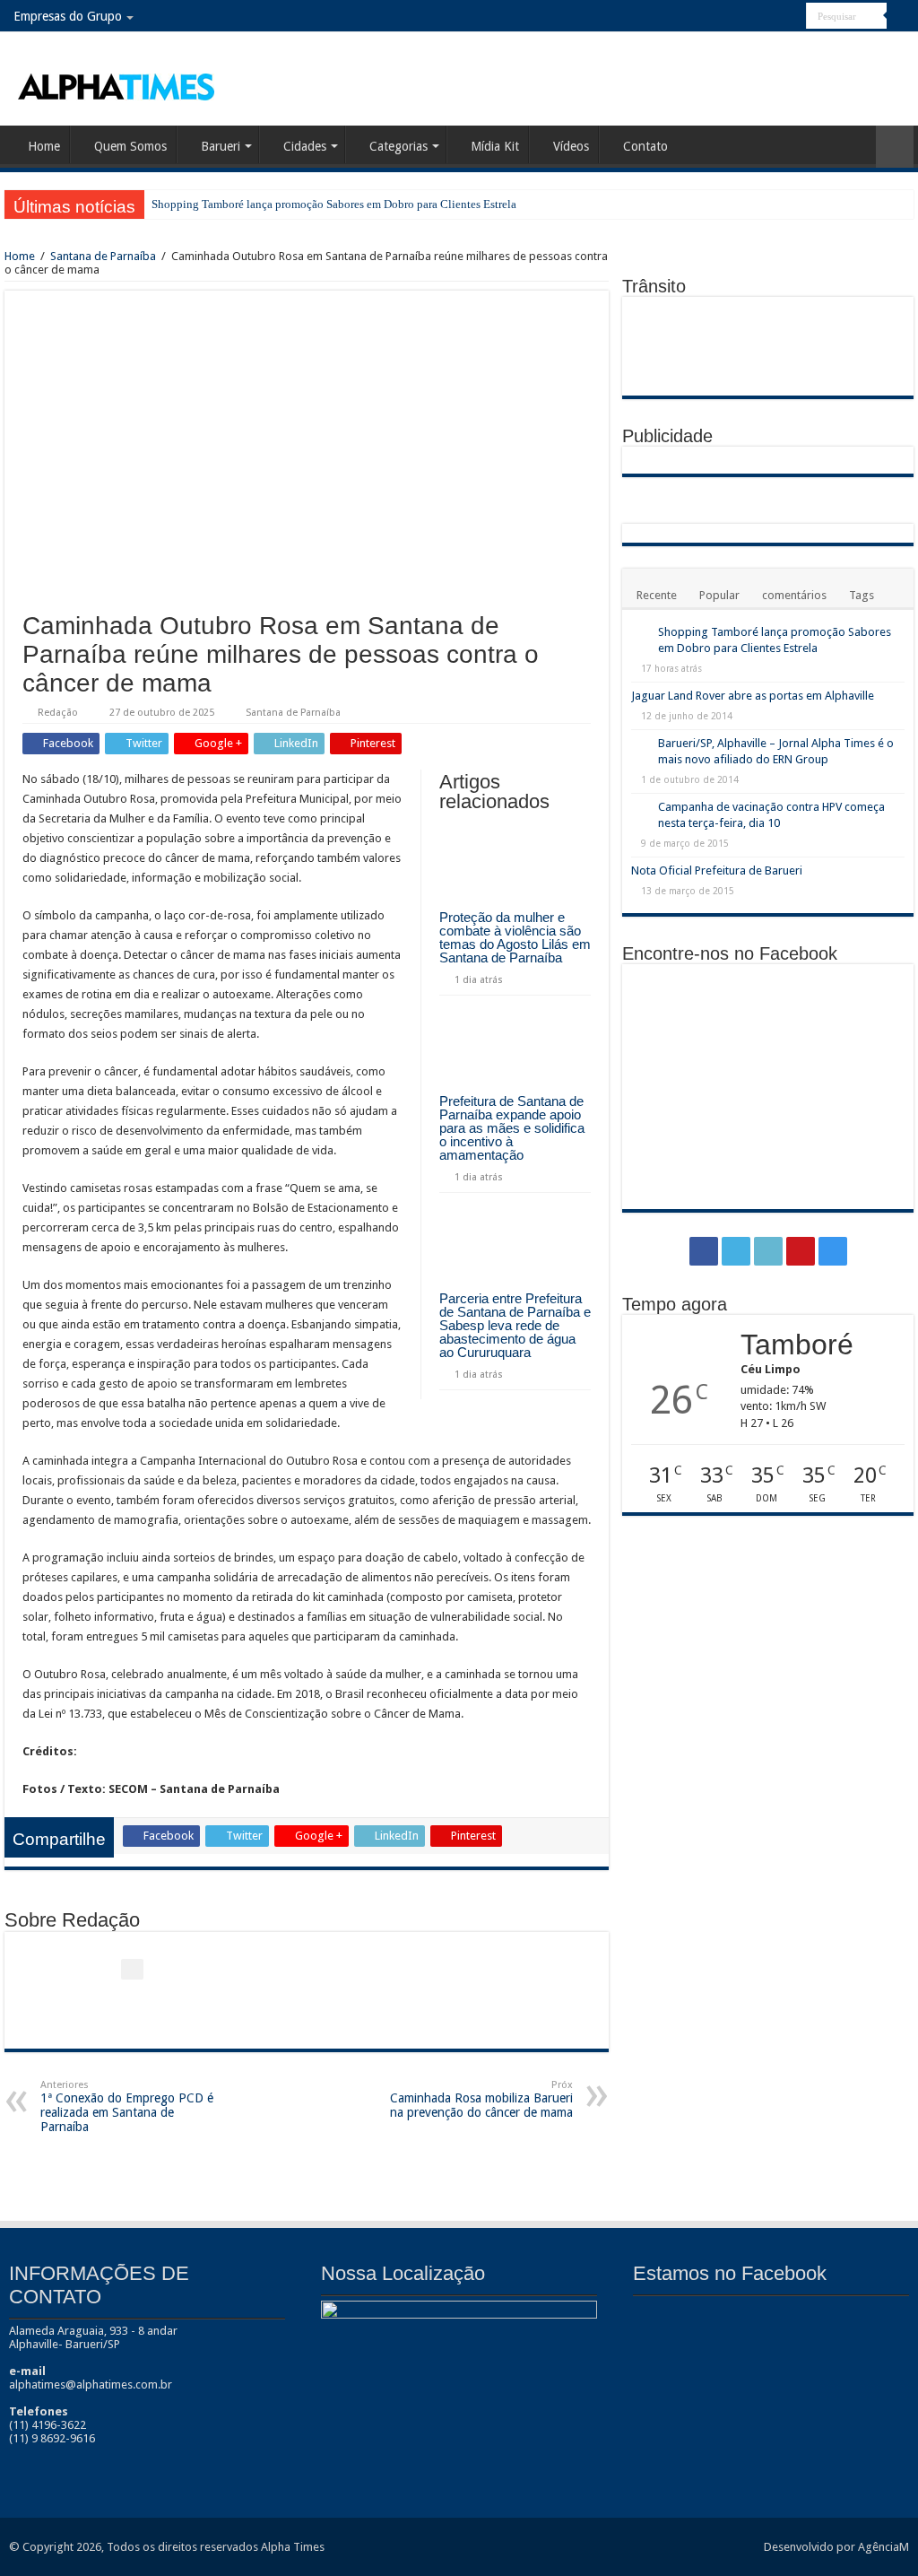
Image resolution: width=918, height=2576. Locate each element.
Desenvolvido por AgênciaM (836, 2547)
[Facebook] (725, 17)
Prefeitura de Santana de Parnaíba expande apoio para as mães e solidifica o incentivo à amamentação (512, 1128)
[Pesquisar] (900, 16)
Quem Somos (130, 146)
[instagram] (793, 17)
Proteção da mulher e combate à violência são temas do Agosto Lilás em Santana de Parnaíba (515, 937)
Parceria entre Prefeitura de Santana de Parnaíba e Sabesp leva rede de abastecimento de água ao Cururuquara (515, 1325)
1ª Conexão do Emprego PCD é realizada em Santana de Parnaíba (127, 2106)
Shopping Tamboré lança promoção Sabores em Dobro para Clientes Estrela (334, 204)
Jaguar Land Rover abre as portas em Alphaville (753, 696)
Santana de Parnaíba (103, 256)
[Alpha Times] (117, 85)
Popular (719, 595)
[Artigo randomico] (895, 147)
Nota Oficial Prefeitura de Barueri (717, 870)
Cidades (305, 146)
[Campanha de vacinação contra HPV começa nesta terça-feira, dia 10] (640, 808)
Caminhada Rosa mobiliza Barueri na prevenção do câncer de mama (481, 2099)
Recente (657, 595)
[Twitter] (742, 17)
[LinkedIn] (759, 17)
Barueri (221, 146)
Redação (58, 713)
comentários (794, 595)
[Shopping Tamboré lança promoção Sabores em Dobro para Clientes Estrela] (640, 633)
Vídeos (571, 146)
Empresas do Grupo (68, 16)
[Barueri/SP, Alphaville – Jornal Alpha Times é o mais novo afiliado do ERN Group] (640, 744)
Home (44, 146)
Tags (862, 595)
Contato (645, 146)
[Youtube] (776, 17)
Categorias (398, 146)
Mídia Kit (495, 146)
